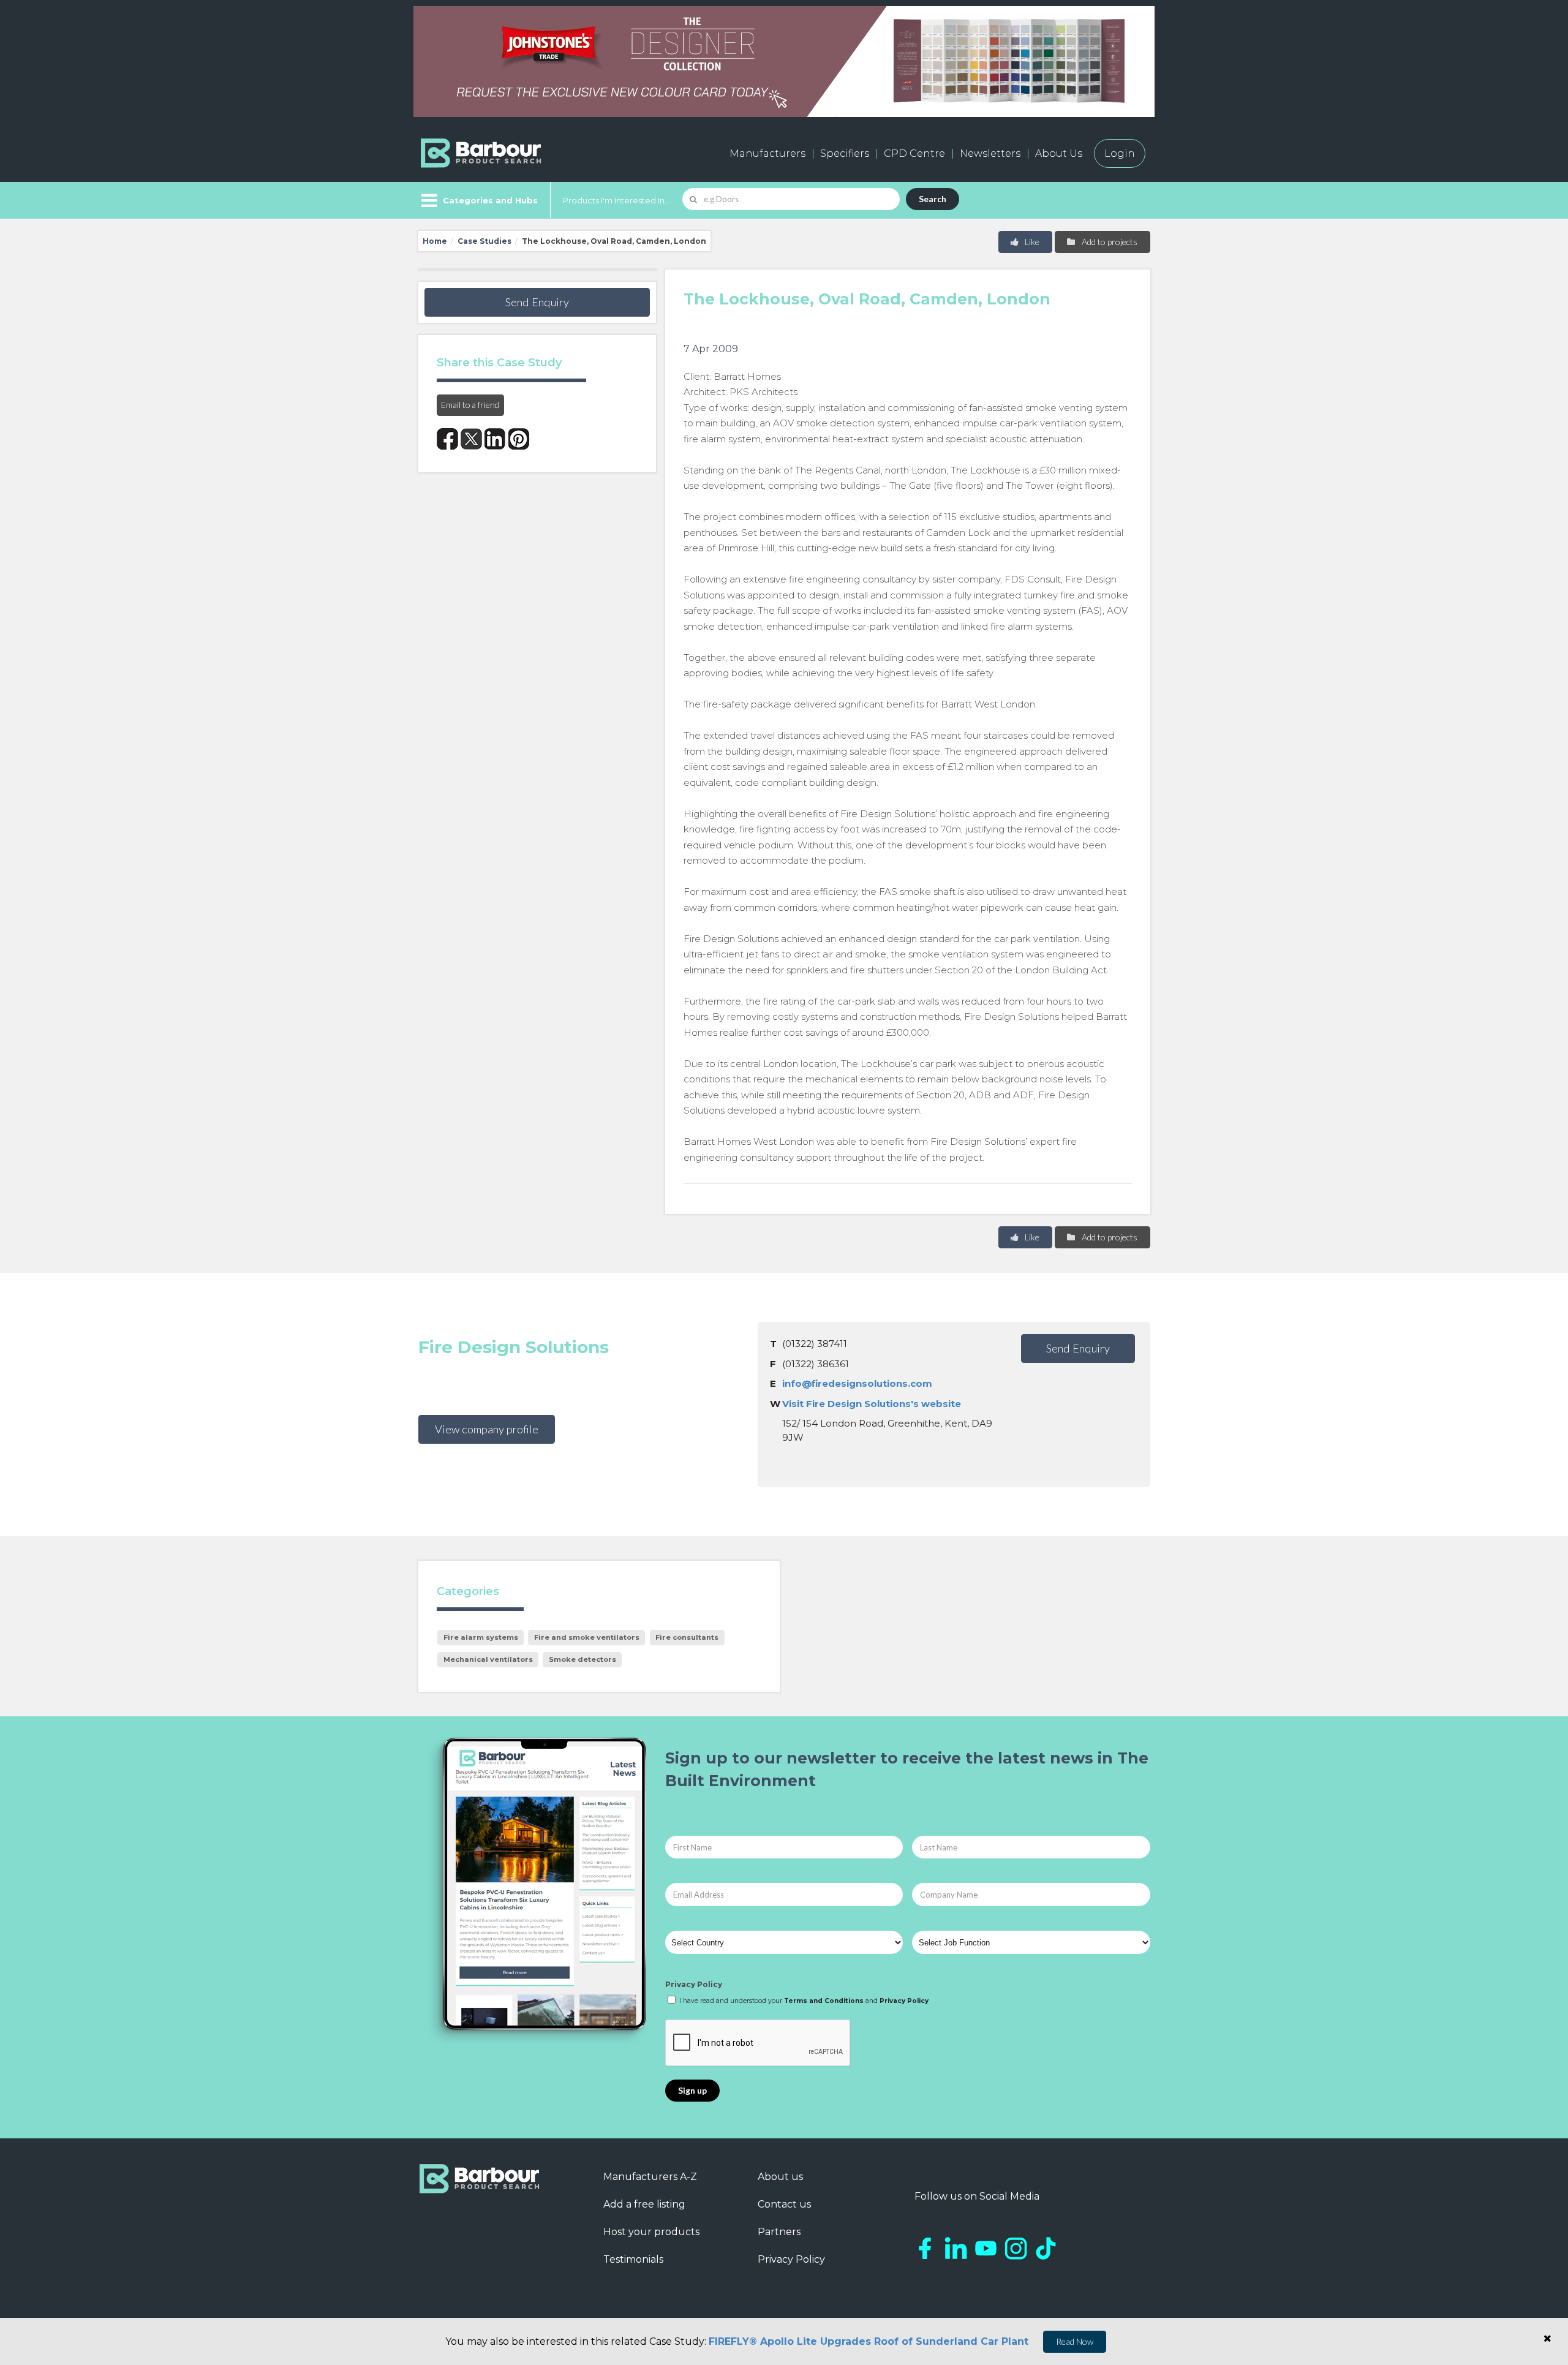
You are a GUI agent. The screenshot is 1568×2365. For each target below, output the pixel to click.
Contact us (784, 2204)
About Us (1059, 153)
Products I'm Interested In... (616, 200)
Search (933, 199)
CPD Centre (914, 153)
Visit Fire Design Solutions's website (872, 1404)
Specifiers (845, 153)
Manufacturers (767, 153)
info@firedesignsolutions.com (857, 1383)
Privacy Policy (694, 1984)
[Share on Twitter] (471, 439)
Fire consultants (687, 1637)
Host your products (651, 2232)
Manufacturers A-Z (650, 2177)
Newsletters (990, 153)
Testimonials (633, 2259)
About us (780, 2177)
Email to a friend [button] (470, 405)
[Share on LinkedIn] (495, 439)
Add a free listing (644, 2204)
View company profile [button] (487, 1429)
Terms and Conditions (824, 2001)
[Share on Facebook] (447, 439)
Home (435, 241)
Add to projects (1109, 242)
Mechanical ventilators (488, 1659)
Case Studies (484, 241)
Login (1120, 153)
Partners (779, 2232)
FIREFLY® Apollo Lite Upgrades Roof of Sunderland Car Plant (869, 2341)
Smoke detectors (582, 1659)
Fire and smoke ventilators (587, 1637)
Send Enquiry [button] (537, 302)
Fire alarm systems (481, 1637)
